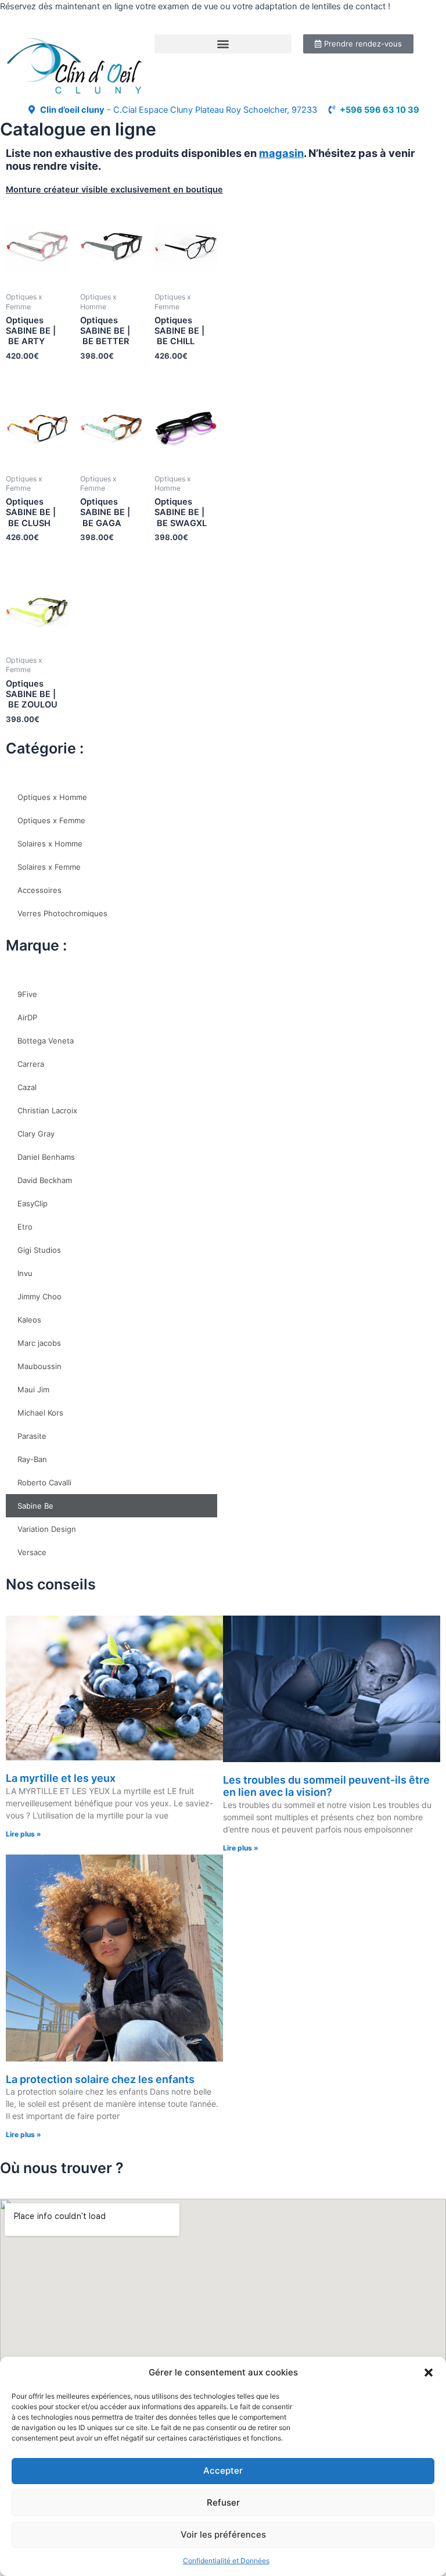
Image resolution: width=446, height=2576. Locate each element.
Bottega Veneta (46, 1041)
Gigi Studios (39, 1250)
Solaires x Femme (49, 867)
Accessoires (39, 890)
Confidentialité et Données (226, 2561)
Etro (25, 1227)
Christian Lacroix (47, 1110)
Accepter (223, 2470)
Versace (32, 1552)
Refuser (223, 2502)
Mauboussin (39, 1366)
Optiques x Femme (51, 820)
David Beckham (45, 1180)
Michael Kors (40, 1413)
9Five (27, 994)
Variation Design (47, 1529)
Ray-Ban (32, 1459)
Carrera (31, 1064)
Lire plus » (24, 1834)
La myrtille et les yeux (61, 1778)
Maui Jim (33, 1389)
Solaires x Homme (50, 844)
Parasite (32, 1436)
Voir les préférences (223, 2534)
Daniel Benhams (46, 1157)
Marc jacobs (39, 1343)
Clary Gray (36, 1134)
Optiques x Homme (52, 797)
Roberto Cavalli (44, 1482)
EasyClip (33, 1203)
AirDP (27, 1017)
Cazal (27, 1087)
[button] (429, 2373)
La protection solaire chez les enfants (100, 2079)
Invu (25, 1273)
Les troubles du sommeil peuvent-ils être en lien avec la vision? (326, 1786)
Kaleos (29, 1320)
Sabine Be (35, 1506)
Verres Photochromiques (62, 913)
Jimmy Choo (39, 1296)
